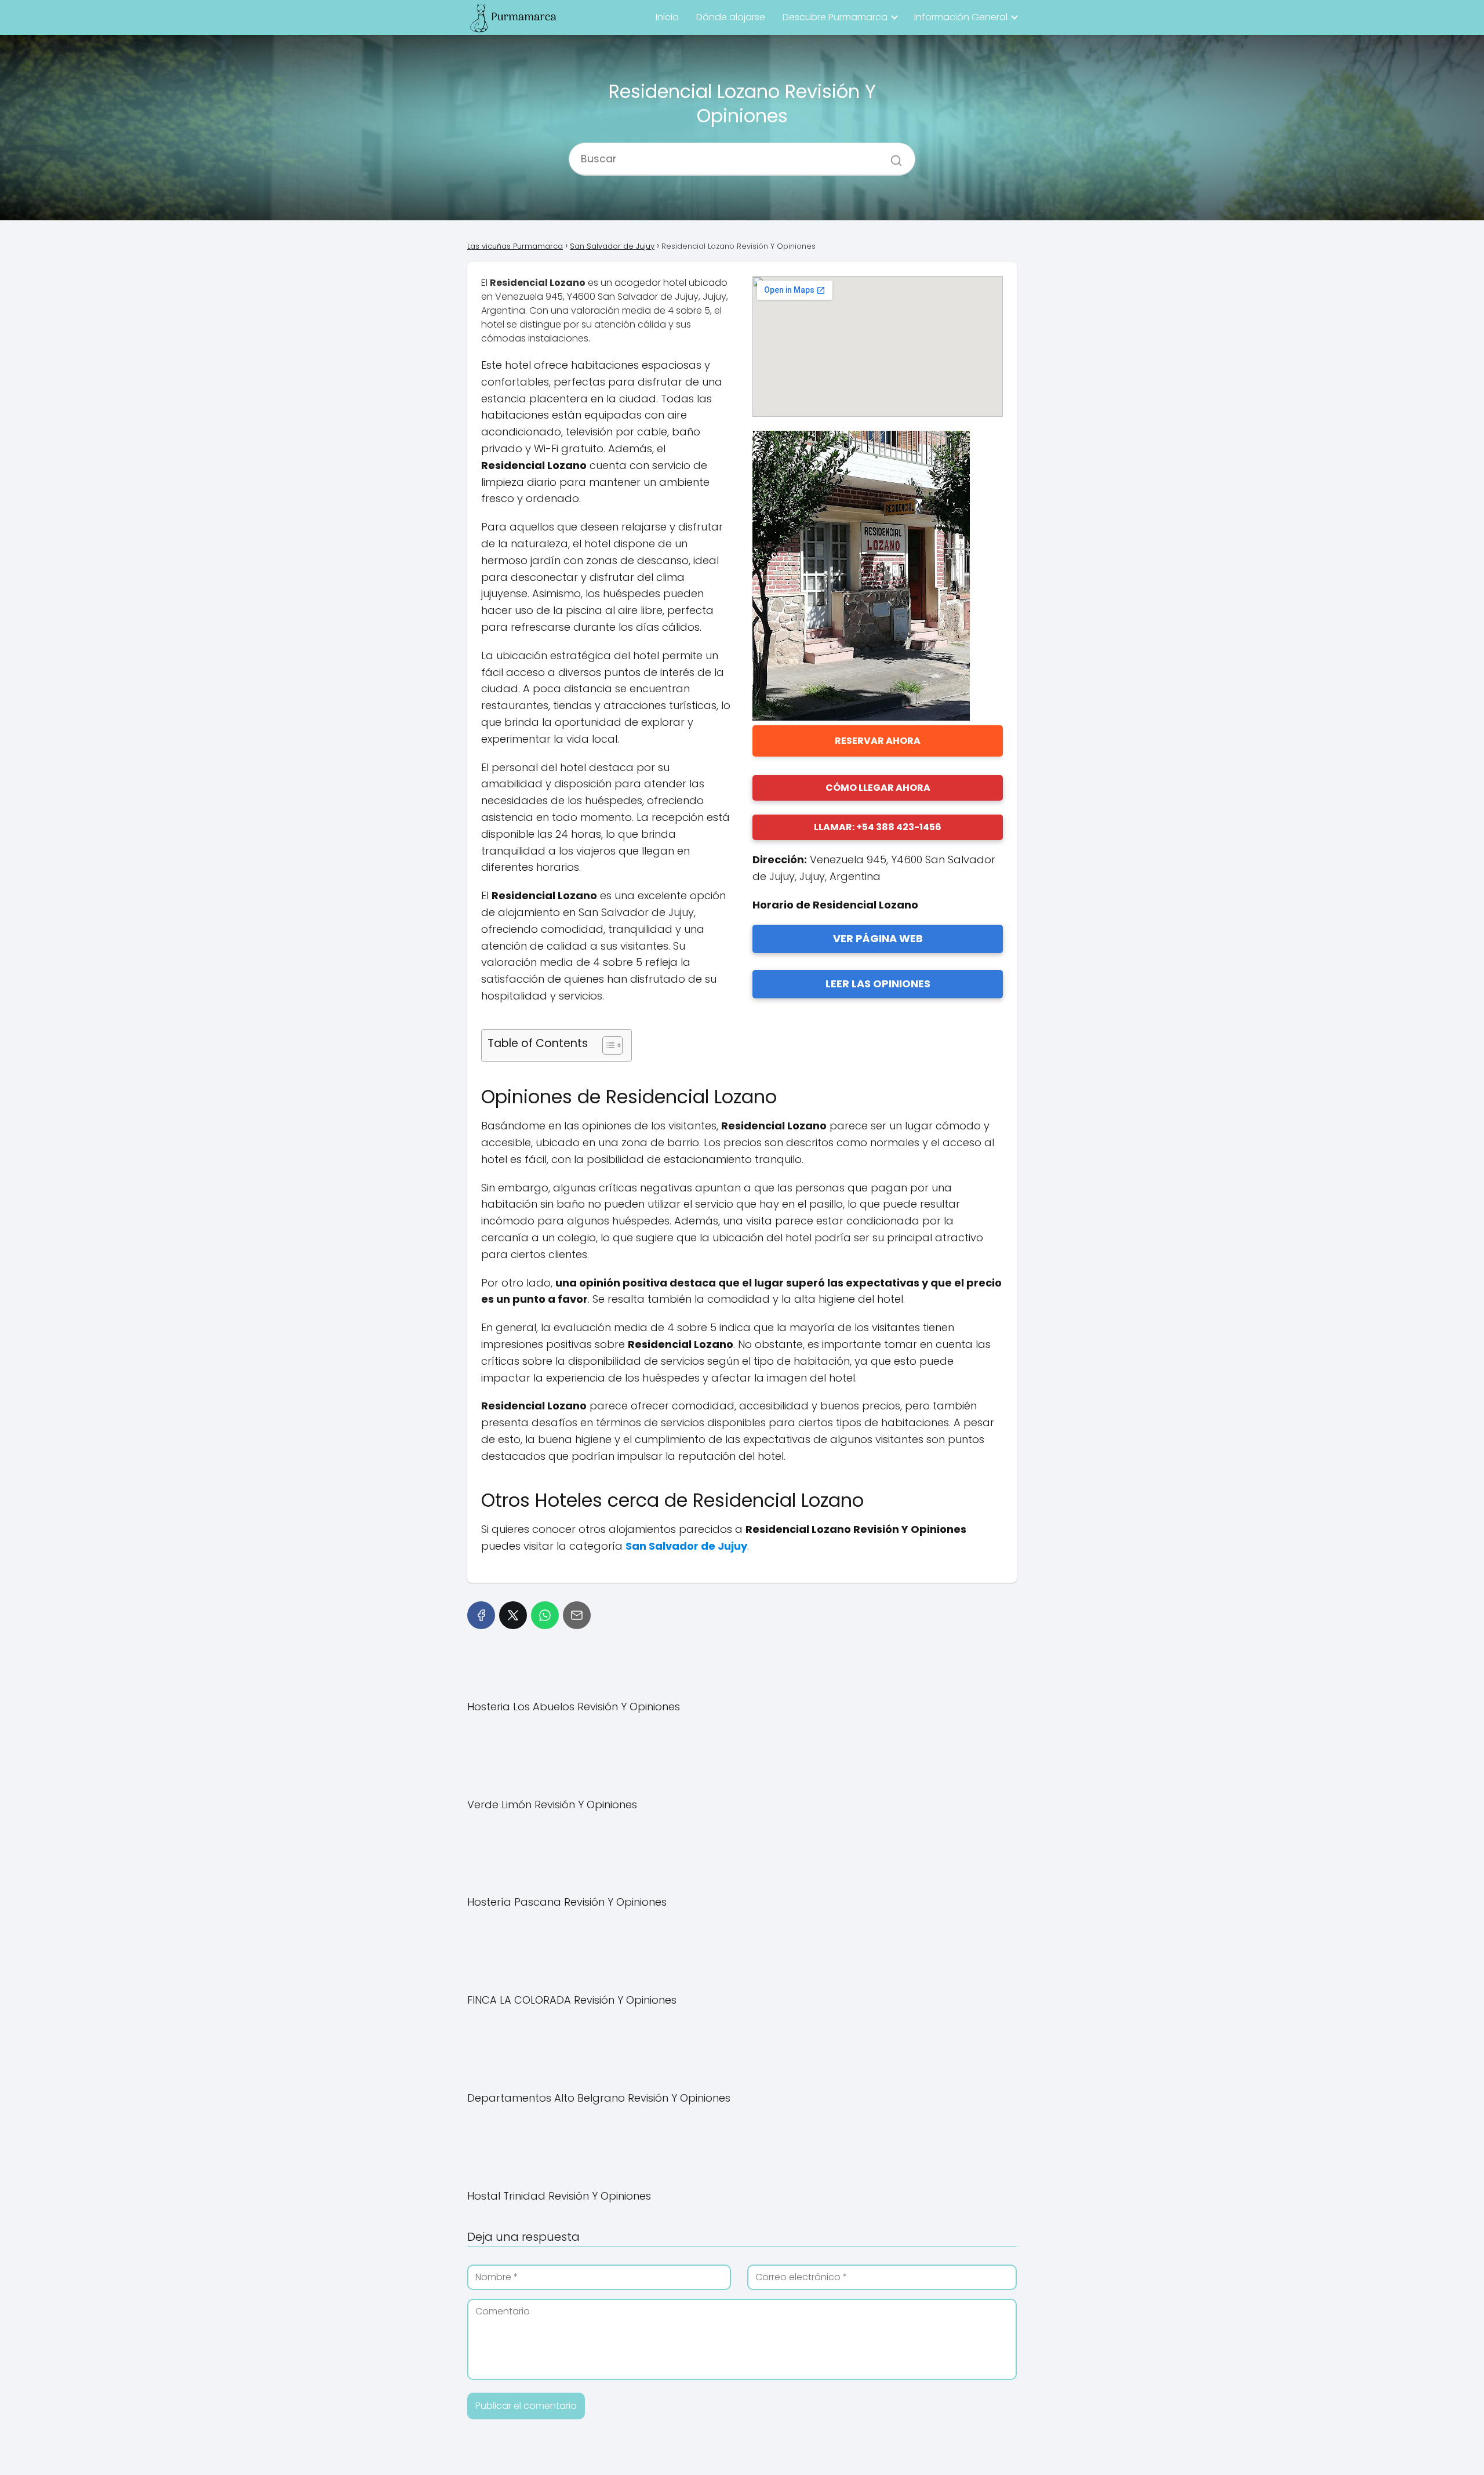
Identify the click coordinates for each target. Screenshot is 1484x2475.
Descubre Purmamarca (835, 17)
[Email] (577, 1615)
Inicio (667, 17)
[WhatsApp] (545, 1615)
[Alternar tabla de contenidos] (607, 1045)
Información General (961, 17)
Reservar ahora (878, 741)
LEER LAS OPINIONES (878, 984)
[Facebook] (481, 1615)
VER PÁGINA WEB (878, 938)
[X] (513, 1615)
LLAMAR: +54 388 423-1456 (878, 827)
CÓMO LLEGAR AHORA (878, 788)
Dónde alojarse (731, 17)
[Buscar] (892, 154)
